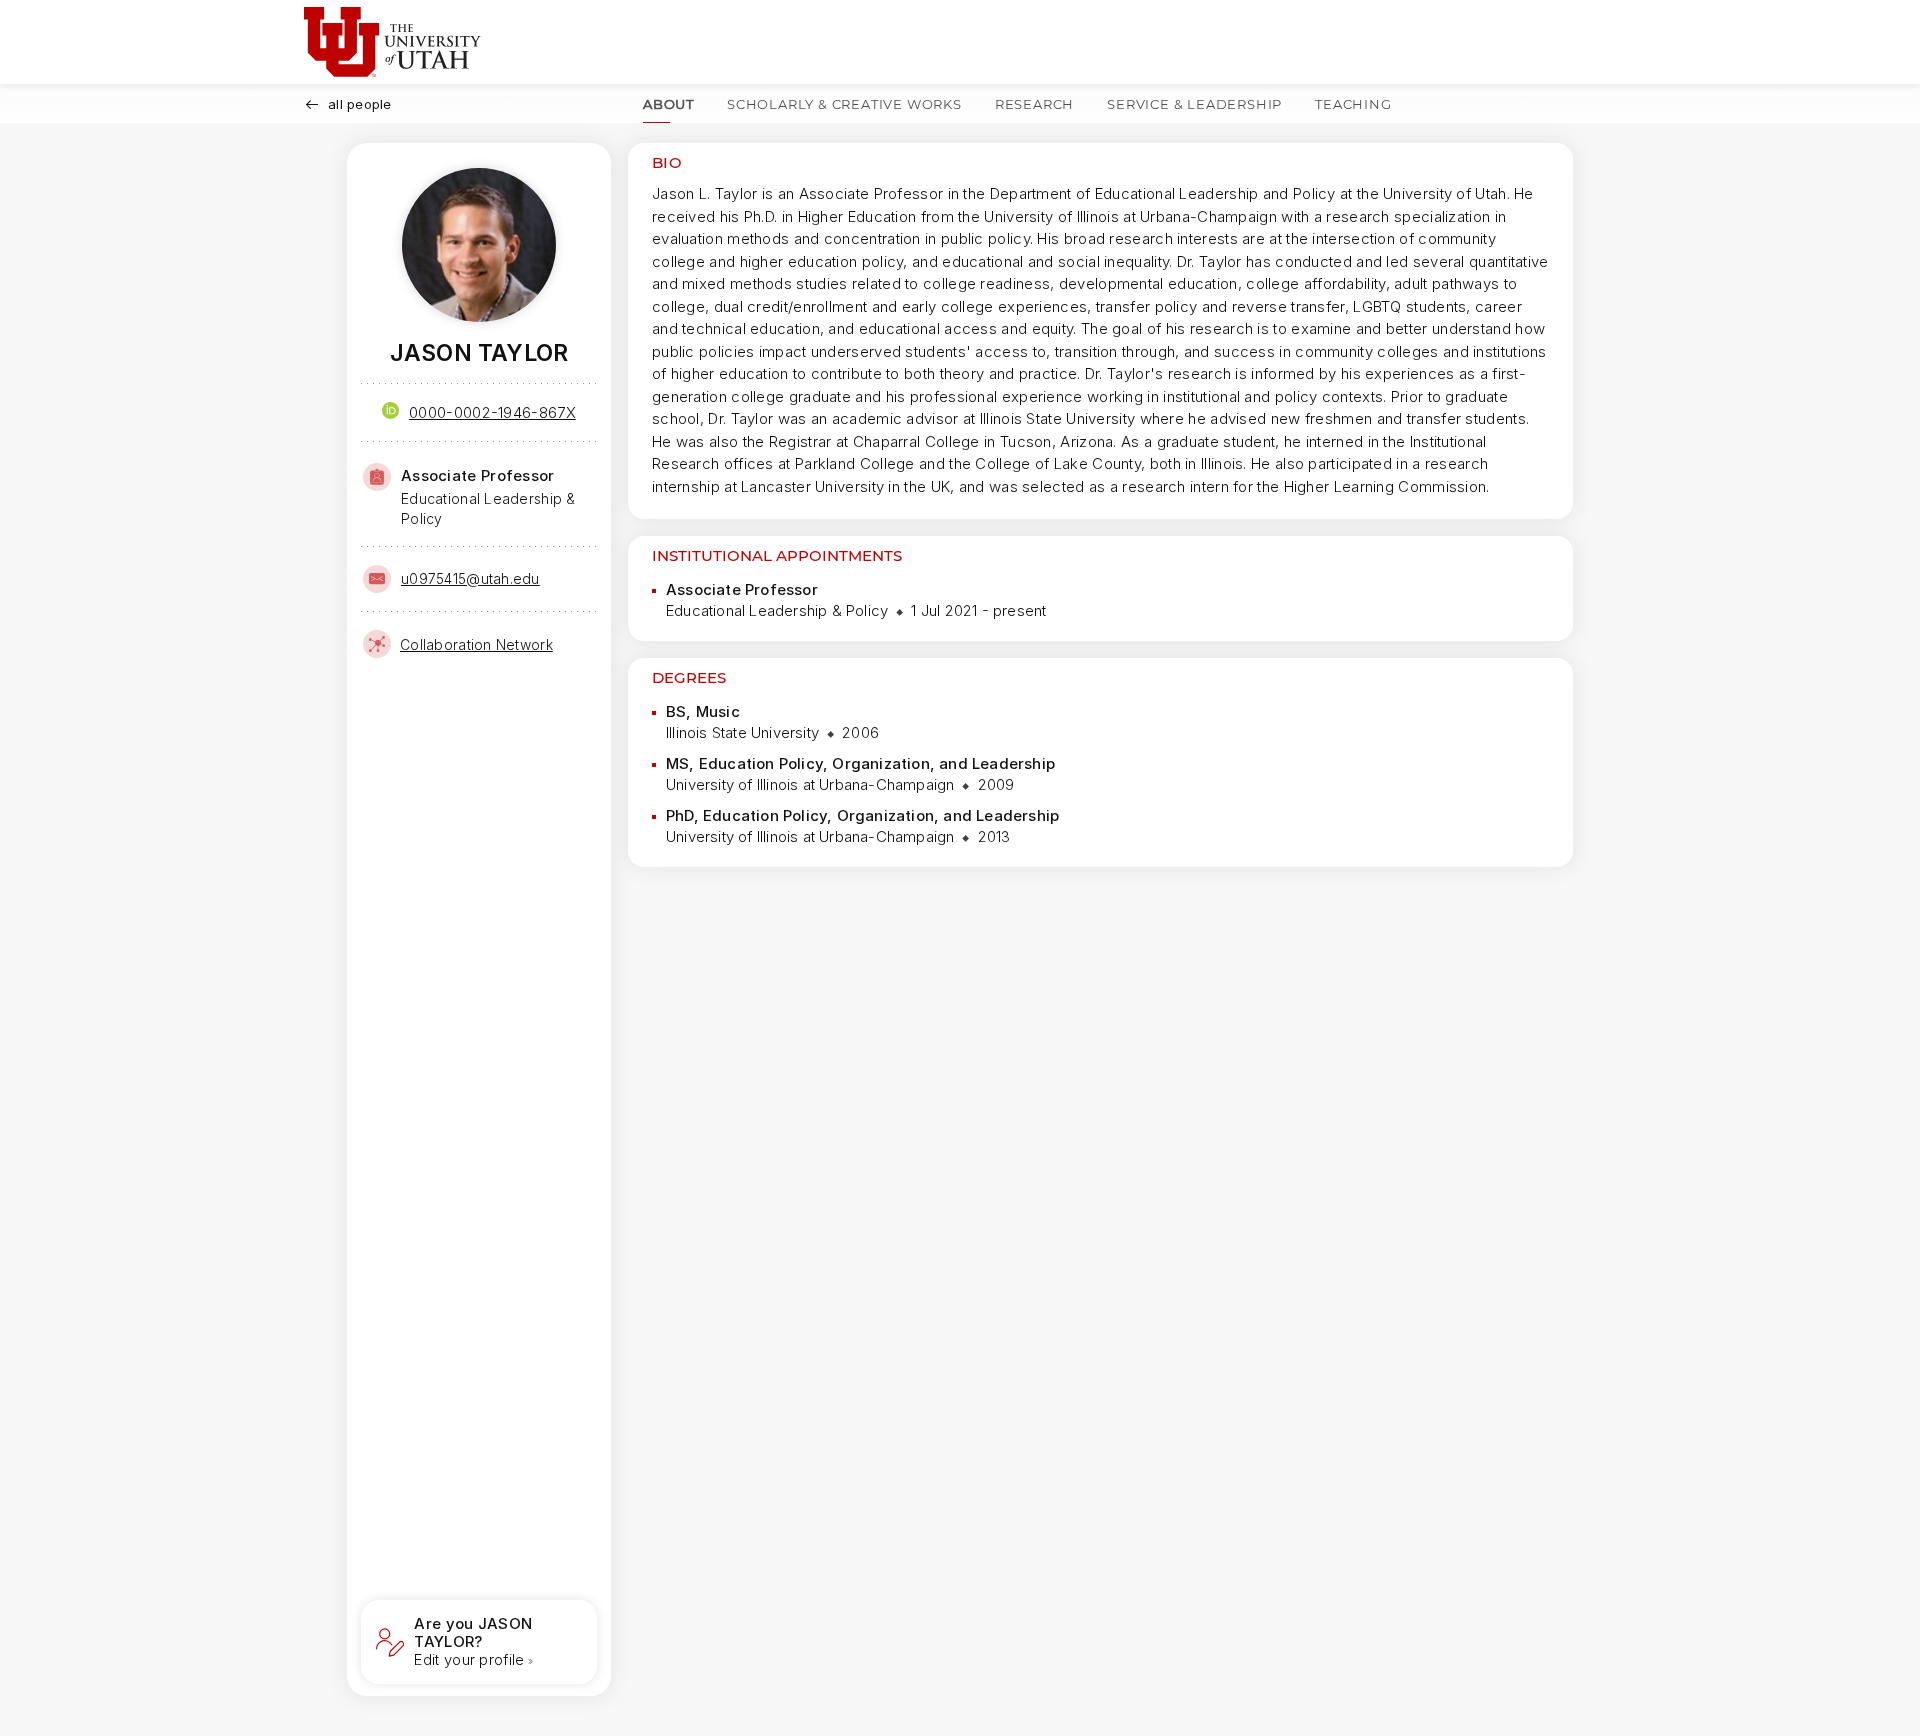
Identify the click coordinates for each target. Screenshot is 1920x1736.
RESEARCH (1034, 104)
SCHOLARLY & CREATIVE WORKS (844, 104)
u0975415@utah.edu (470, 578)
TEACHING (1353, 104)
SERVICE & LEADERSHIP (1194, 104)
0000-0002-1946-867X (492, 412)
